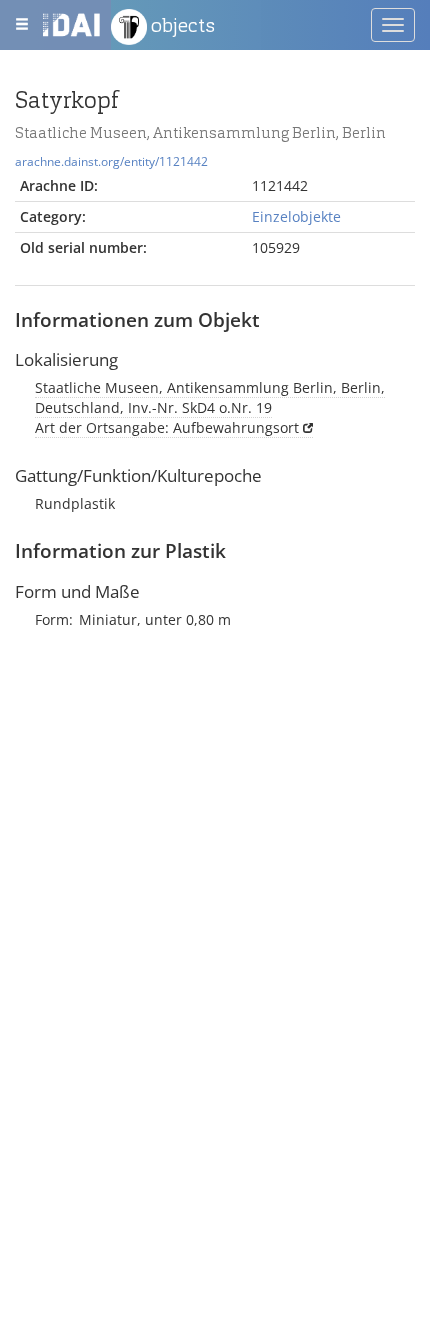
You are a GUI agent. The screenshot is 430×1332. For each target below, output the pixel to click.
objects (181, 25)
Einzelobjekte (296, 216)
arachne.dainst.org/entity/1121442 (111, 161)
